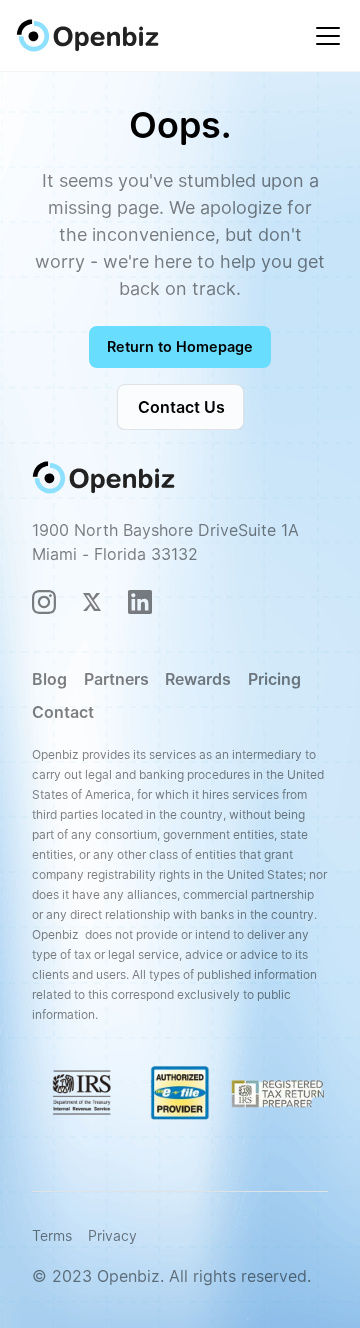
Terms (52, 1235)
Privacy (112, 1235)
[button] (324, 36)
